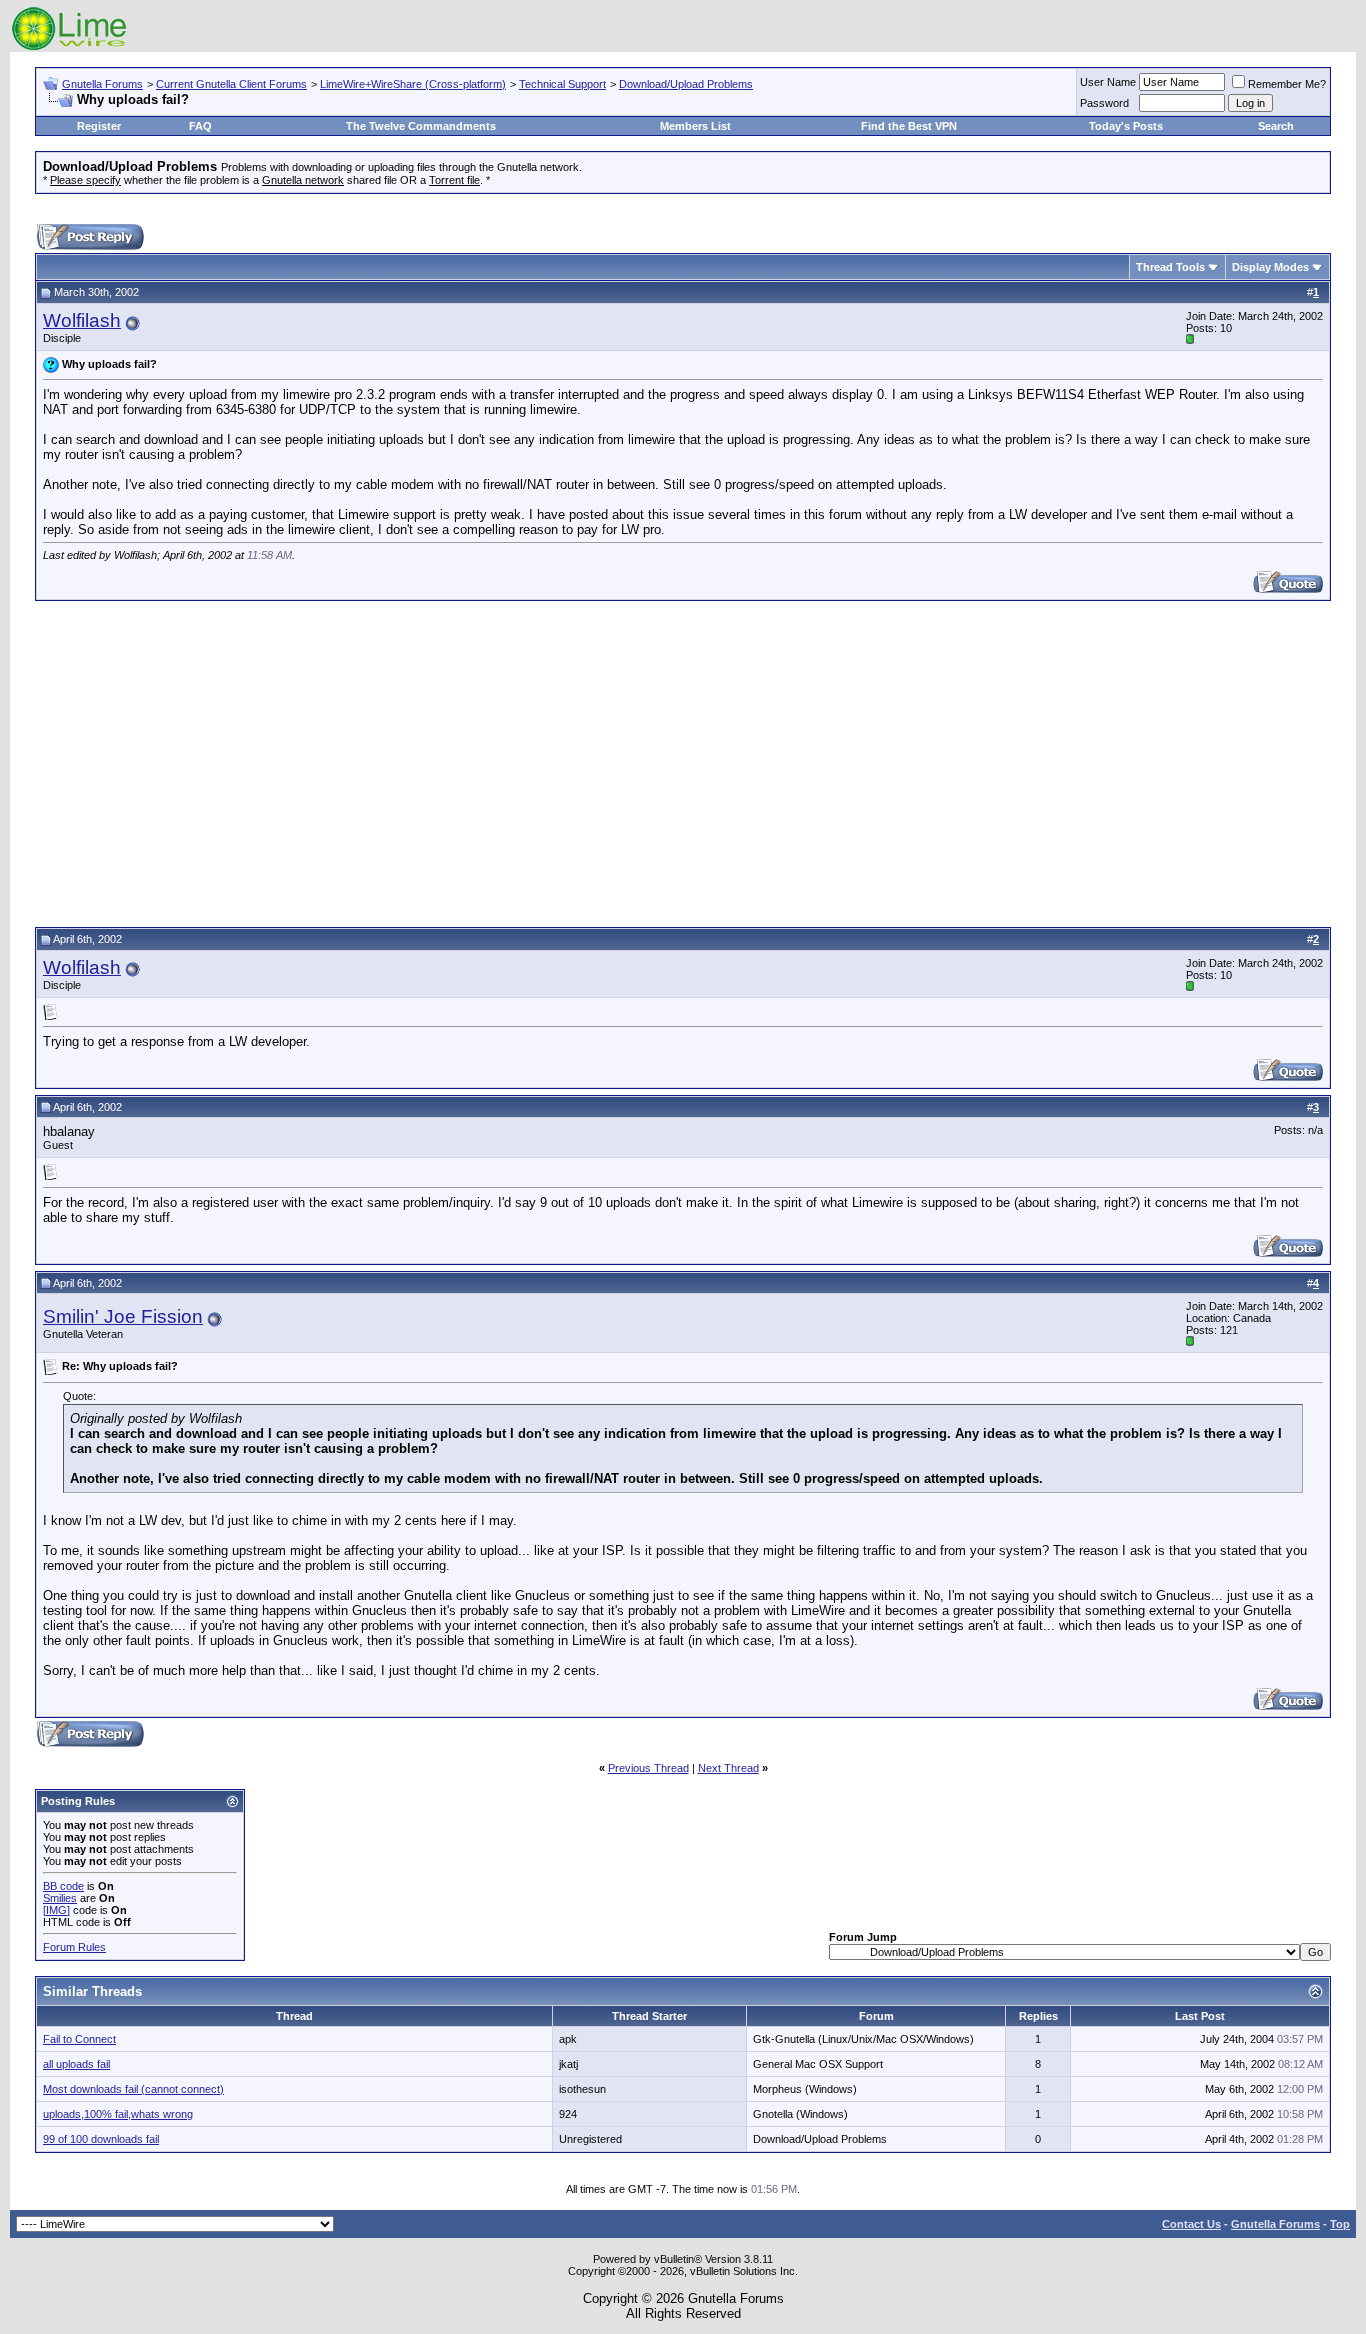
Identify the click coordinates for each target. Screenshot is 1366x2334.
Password (1104, 103)
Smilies (60, 1898)
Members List (695, 126)
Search (1276, 126)
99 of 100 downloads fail (101, 2139)
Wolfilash (82, 320)
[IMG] (56, 1910)
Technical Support (562, 84)
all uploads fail (76, 2064)
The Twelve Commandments (421, 126)
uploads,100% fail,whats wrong (118, 2114)
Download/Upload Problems (686, 84)
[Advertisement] (683, 761)
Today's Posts (1126, 126)
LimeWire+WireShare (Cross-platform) (413, 84)
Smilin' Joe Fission (123, 1316)
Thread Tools (1170, 267)
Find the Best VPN (909, 126)
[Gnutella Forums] (69, 47)
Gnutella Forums (102, 84)
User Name (1108, 82)
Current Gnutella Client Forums (231, 84)
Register (99, 126)
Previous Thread (648, 1768)
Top (1340, 2224)
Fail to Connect (79, 2039)
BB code (63, 1886)
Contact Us (1191, 2224)
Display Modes (1270, 267)
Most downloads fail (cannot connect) (133, 2089)
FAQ (200, 126)
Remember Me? (1287, 84)
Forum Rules (74, 1947)
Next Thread (728, 1768)
